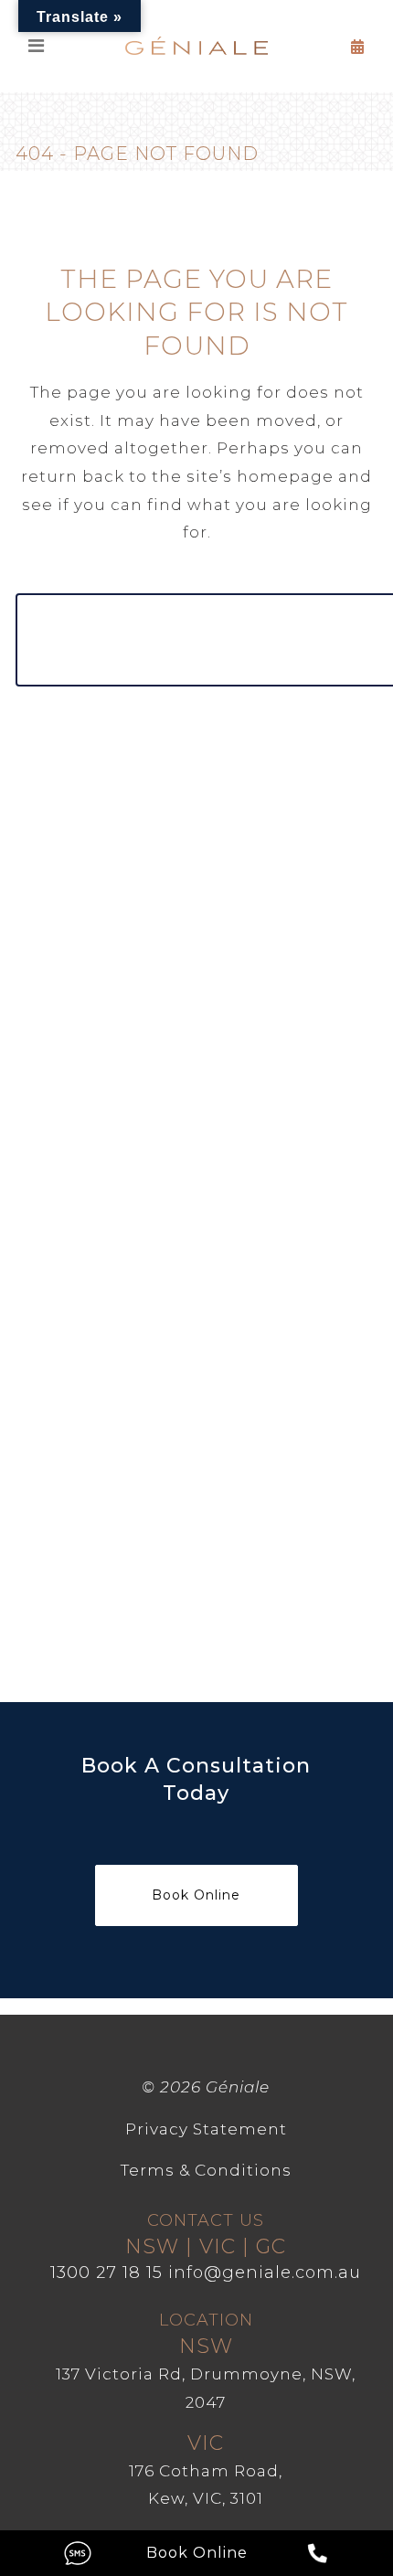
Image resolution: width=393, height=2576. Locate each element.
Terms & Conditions (206, 2170)
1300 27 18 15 (106, 2273)
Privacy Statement (206, 2129)
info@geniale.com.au (265, 2273)
